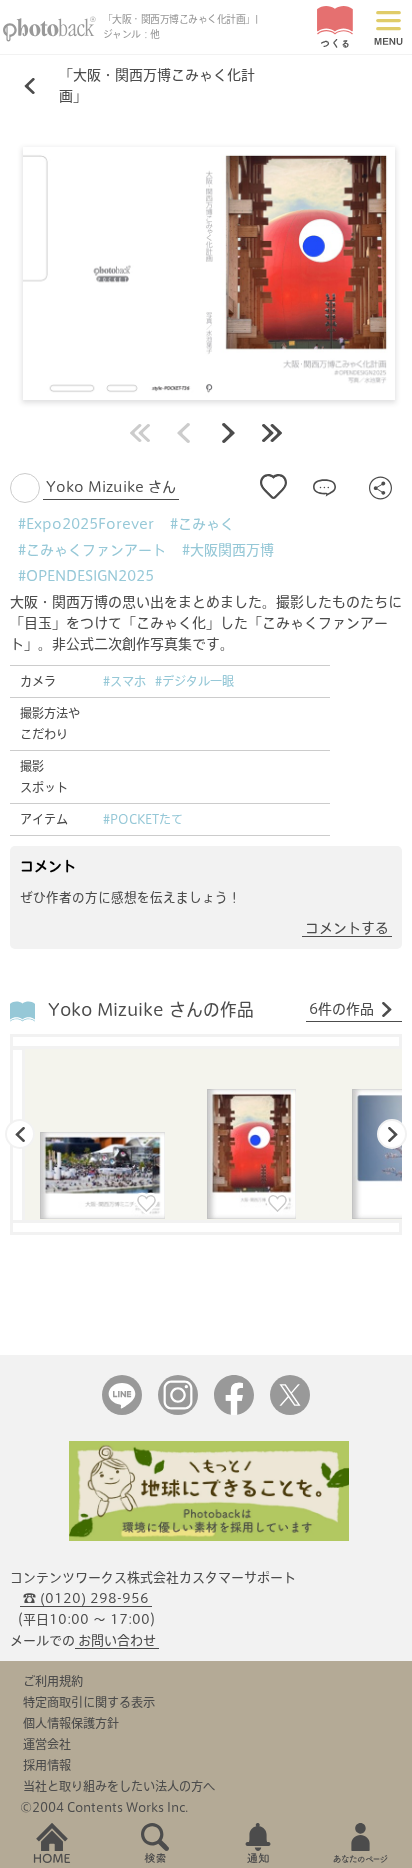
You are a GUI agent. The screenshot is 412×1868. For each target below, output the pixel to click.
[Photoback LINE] (122, 1410)
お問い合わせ (117, 1640)
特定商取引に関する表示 (89, 1702)
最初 (140, 433)
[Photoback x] (290, 1410)
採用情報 (47, 1765)
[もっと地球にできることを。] (209, 1536)
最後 (272, 433)
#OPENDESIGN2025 (86, 576)
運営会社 (47, 1744)
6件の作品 (341, 1009)
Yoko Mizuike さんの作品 (151, 1009)
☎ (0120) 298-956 (86, 1598)
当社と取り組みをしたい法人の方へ (119, 1786)
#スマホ (124, 681)
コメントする (347, 928)
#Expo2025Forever (86, 524)
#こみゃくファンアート (92, 550)
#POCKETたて (143, 819)
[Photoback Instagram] (178, 1410)
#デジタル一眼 (194, 681)
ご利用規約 (53, 1681)
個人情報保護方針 (71, 1723)
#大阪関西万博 (228, 550)
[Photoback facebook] (234, 1410)
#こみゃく (202, 524)
